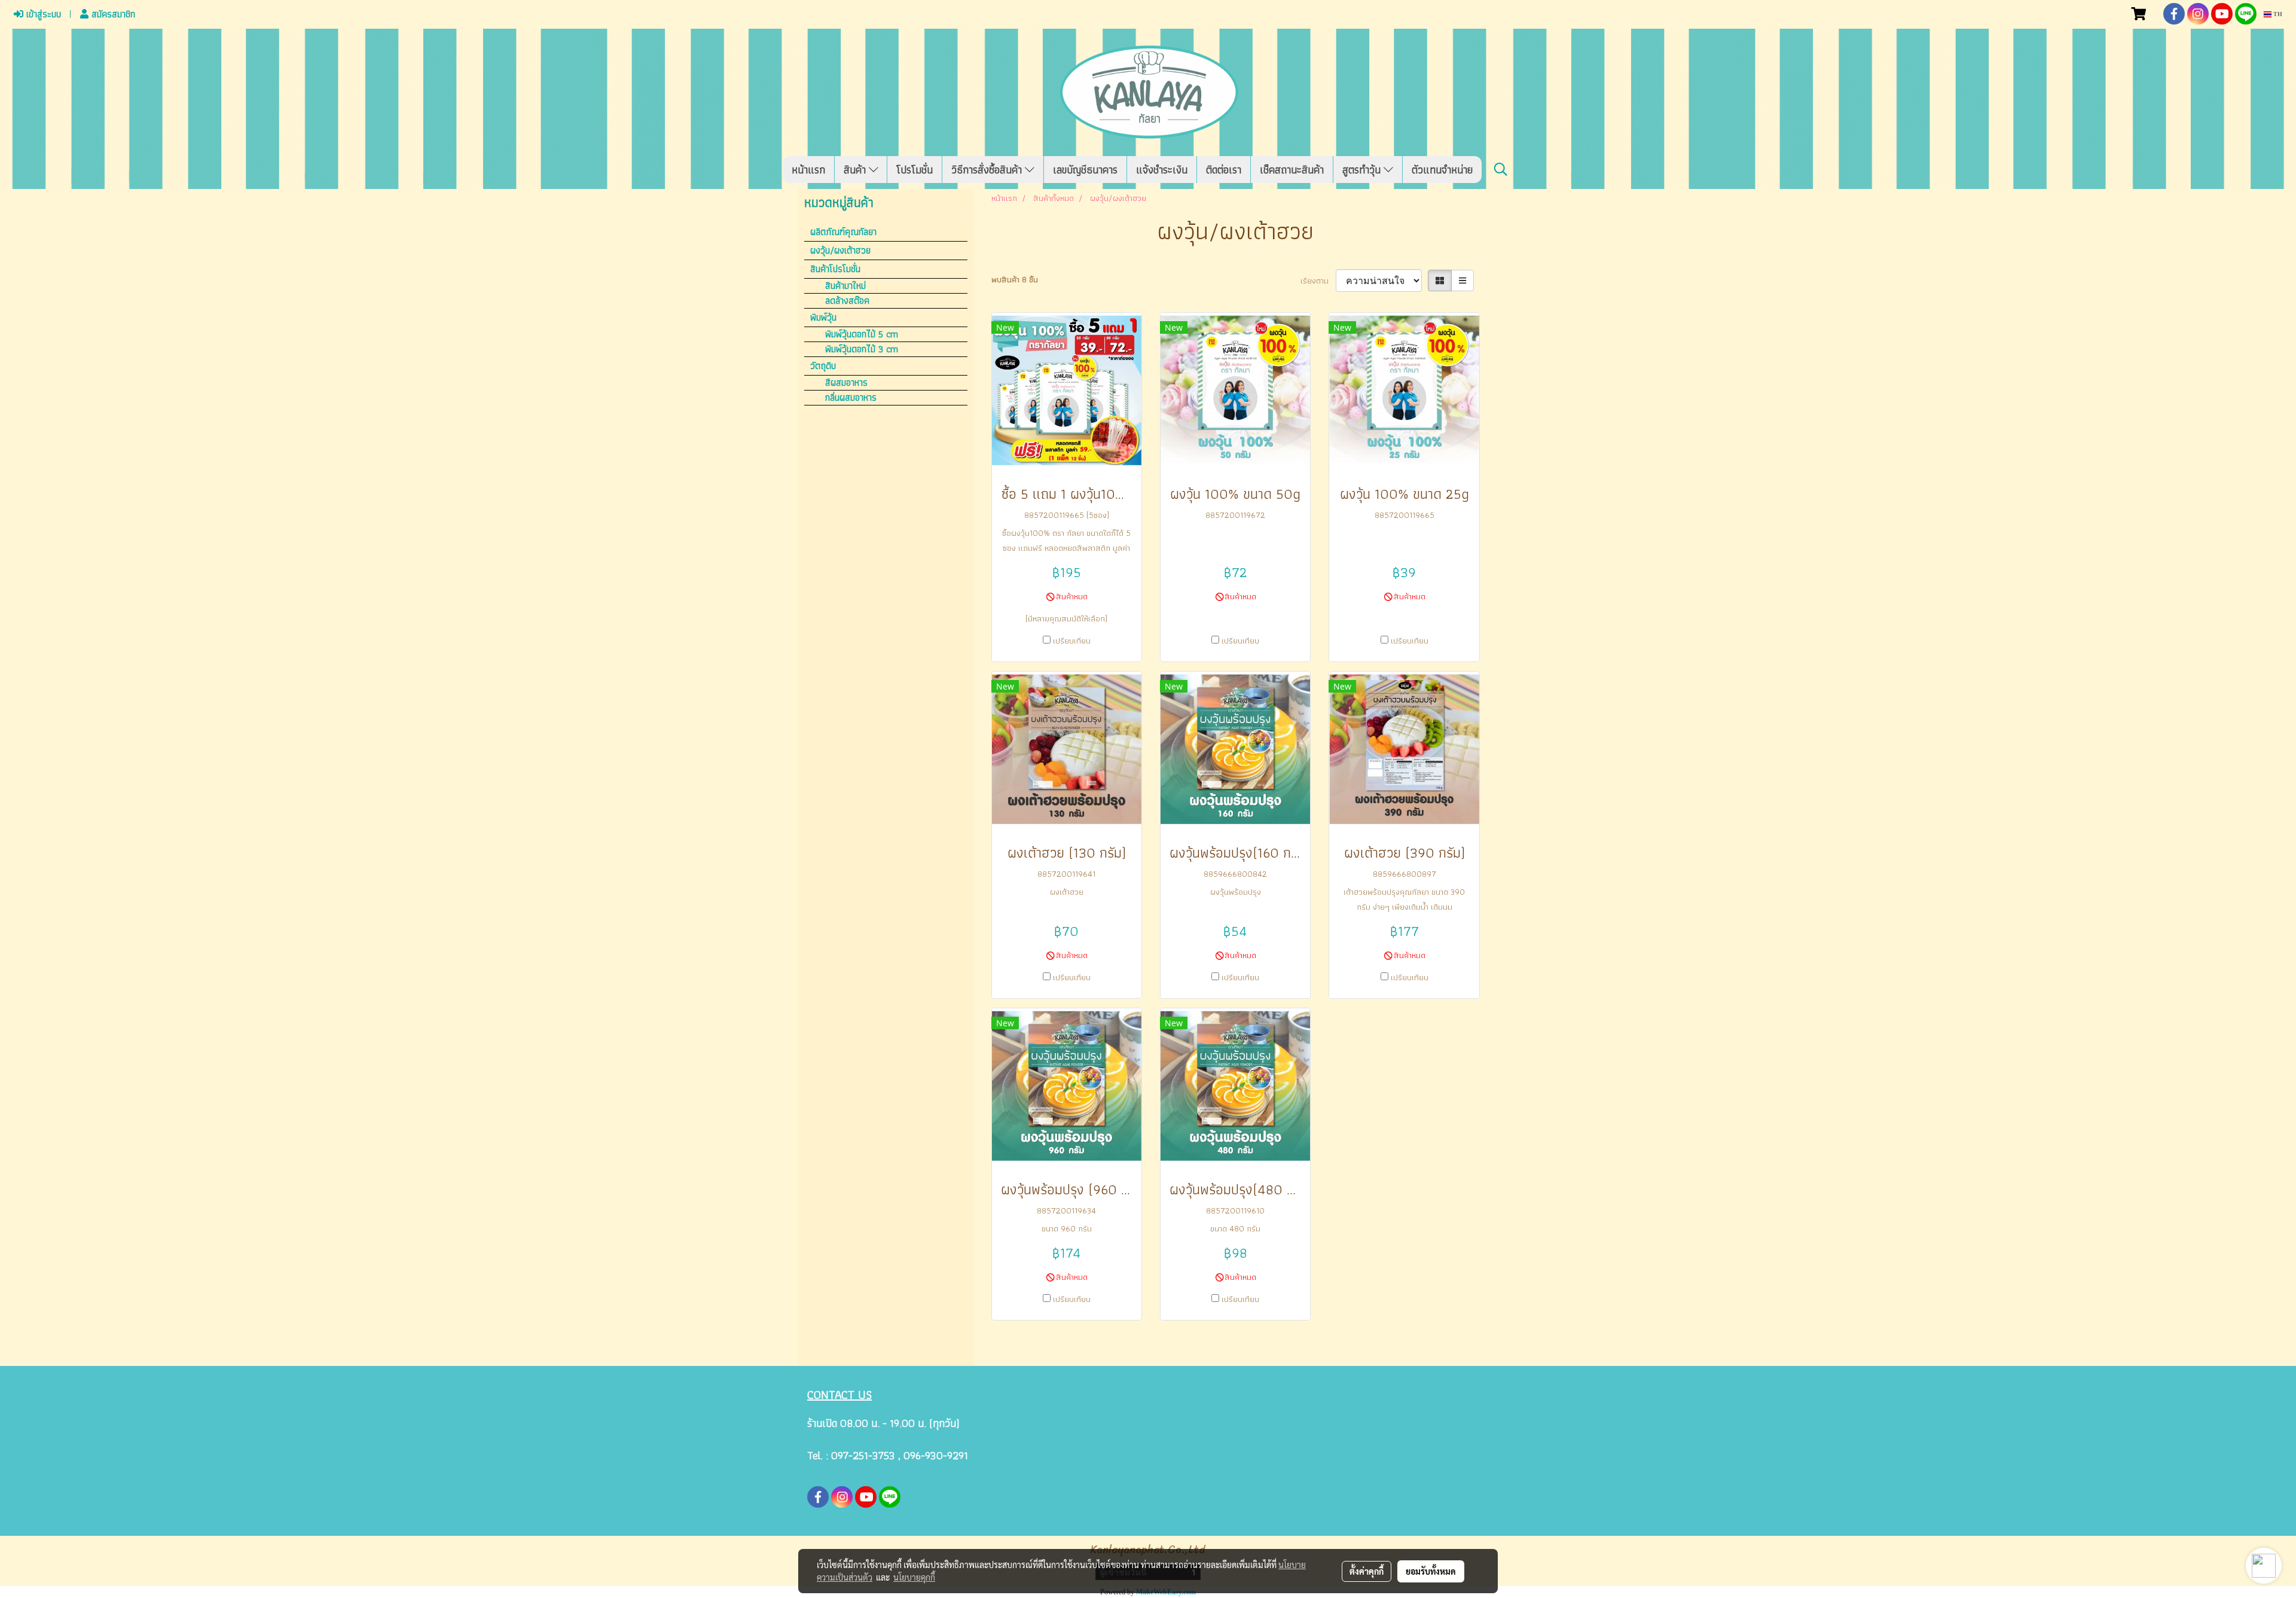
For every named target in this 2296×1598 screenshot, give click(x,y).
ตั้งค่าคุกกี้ (1367, 1571)
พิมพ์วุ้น (823, 317)
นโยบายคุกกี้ (914, 1577)
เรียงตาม (1318, 281)
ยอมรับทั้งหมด (1431, 1571)
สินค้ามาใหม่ (845, 286)
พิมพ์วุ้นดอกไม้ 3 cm (862, 349)
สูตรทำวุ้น (1363, 170)
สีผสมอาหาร (846, 383)
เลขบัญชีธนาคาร (1085, 170)
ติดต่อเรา (1224, 170)
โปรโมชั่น (915, 170)
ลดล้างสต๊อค (847, 301)
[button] (1501, 169)
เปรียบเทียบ (1072, 641)
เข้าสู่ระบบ (42, 14)
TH (2277, 14)
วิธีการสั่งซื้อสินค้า (988, 170)
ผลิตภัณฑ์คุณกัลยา (843, 232)
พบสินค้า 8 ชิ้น (1015, 280)
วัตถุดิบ (823, 366)
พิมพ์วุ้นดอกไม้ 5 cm (862, 334)
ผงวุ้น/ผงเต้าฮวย (840, 250)
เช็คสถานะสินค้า (1292, 170)
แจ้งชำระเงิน (1162, 170)
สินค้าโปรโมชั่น (835, 269)
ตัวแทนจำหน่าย (1442, 170)
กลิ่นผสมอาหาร (851, 398)
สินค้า (856, 170)
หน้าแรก (808, 170)
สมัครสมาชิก (112, 14)
